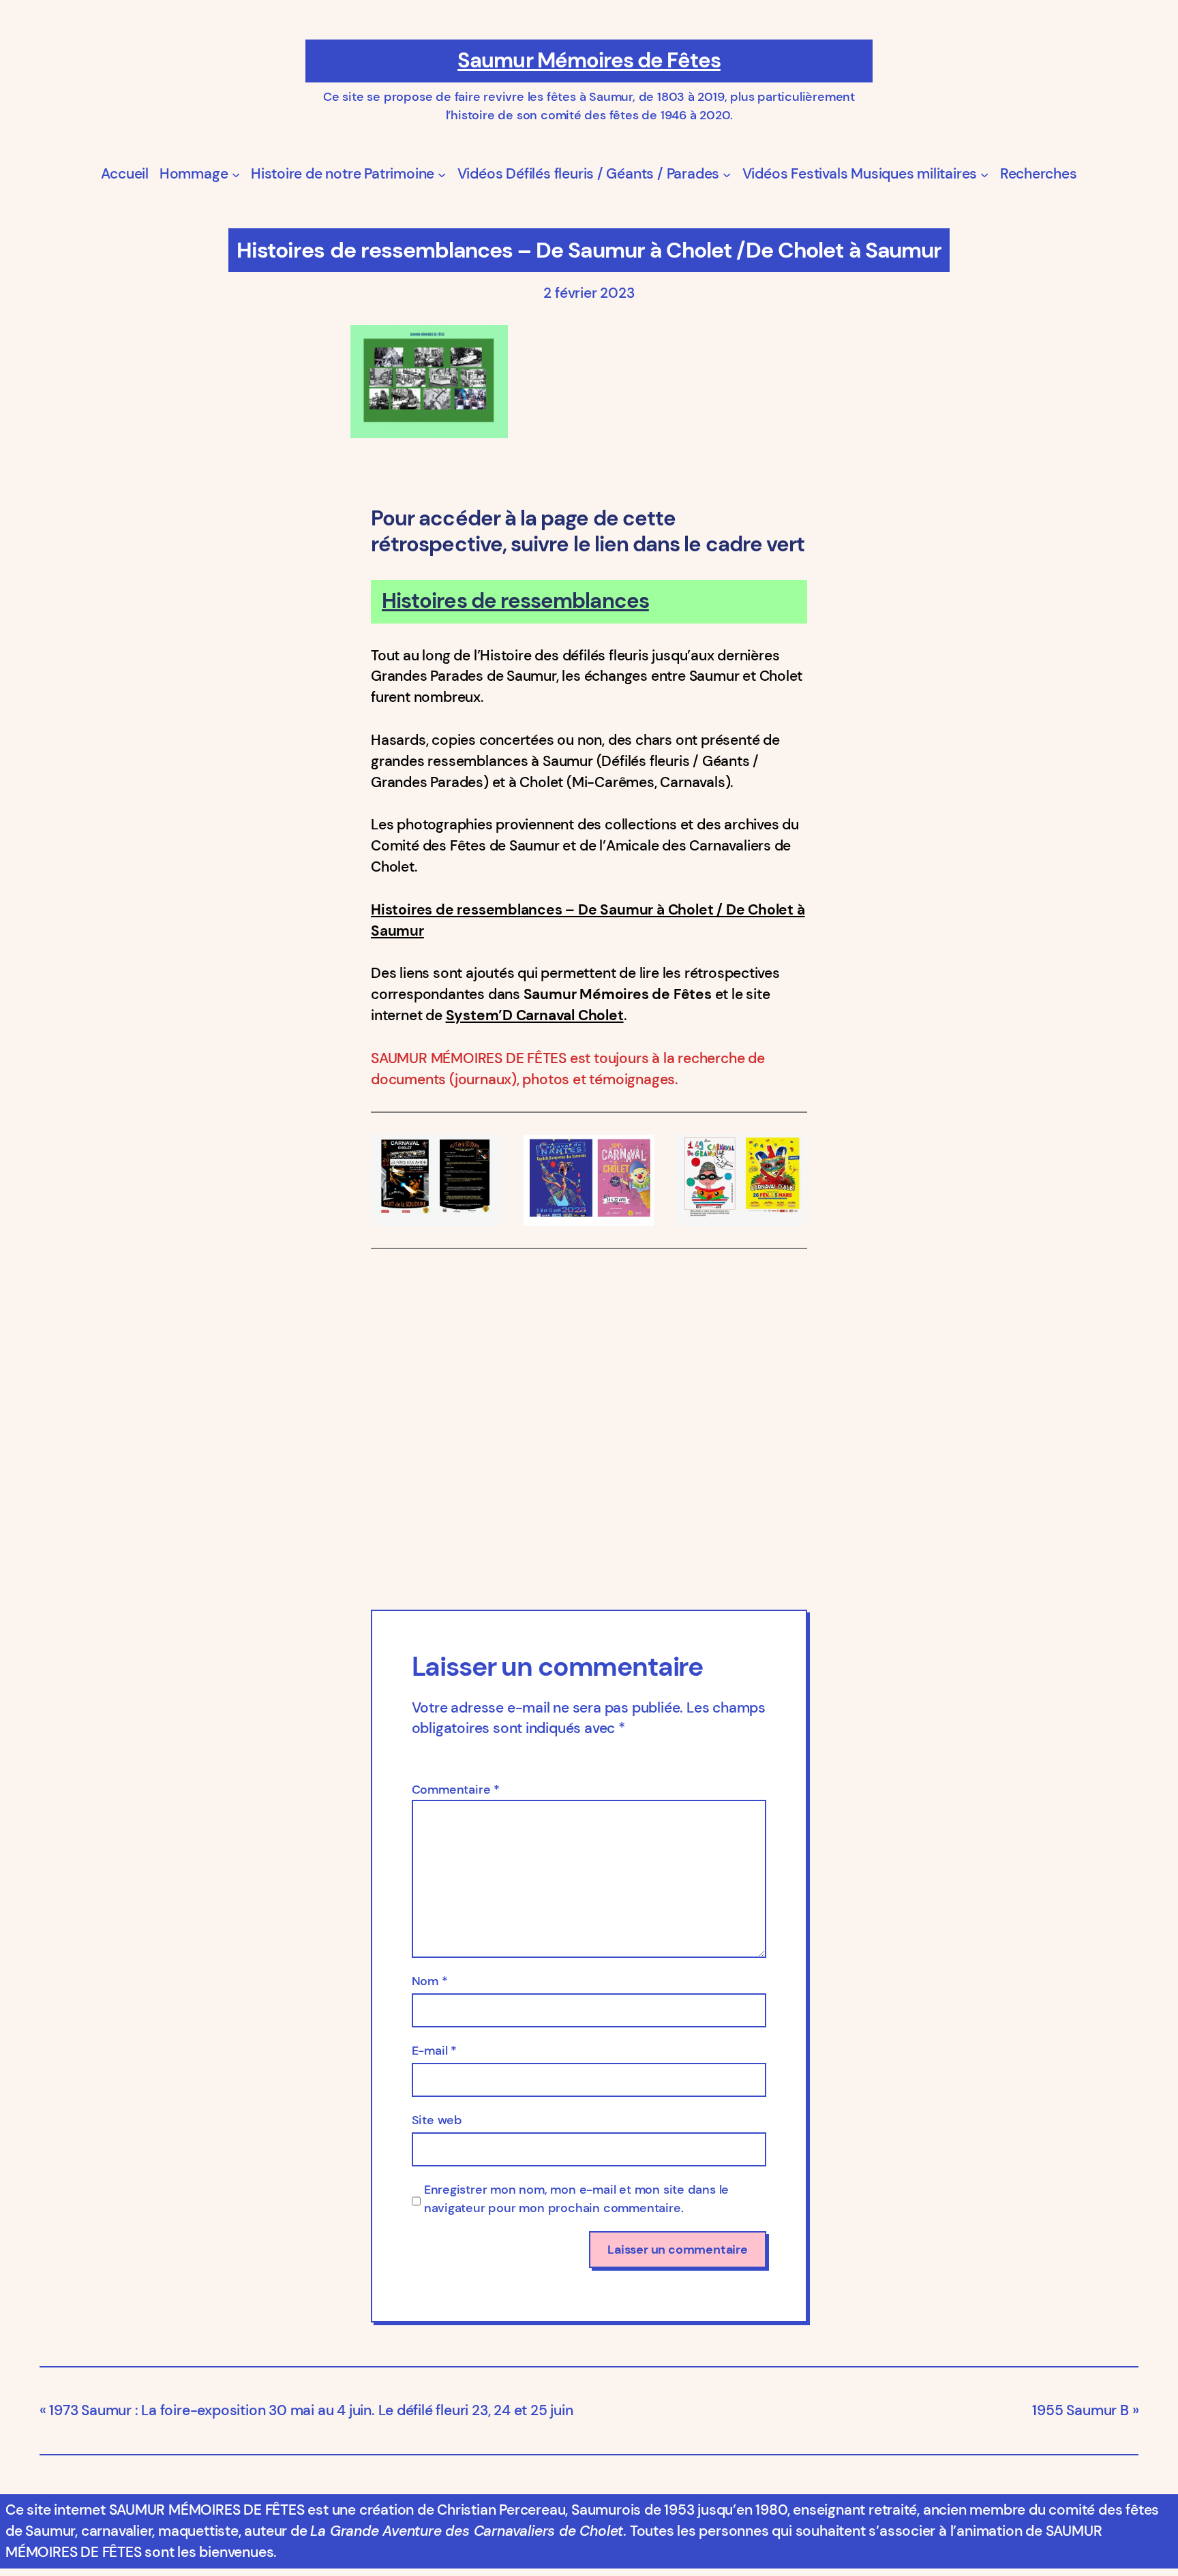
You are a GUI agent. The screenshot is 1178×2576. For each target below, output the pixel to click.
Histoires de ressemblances (515, 601)
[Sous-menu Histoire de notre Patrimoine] (442, 174)
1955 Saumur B (1080, 2410)
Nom (430, 1981)
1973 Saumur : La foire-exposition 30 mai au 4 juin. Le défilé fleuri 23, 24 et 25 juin (311, 2410)
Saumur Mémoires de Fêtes (589, 60)
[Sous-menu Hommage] (236, 174)
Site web (437, 2120)
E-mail (434, 2051)
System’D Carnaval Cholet (535, 1015)
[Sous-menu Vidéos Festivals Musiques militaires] (984, 174)
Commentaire (456, 1790)
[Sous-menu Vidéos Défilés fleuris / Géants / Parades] (727, 174)
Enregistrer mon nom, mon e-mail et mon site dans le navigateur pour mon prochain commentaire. (577, 2199)
